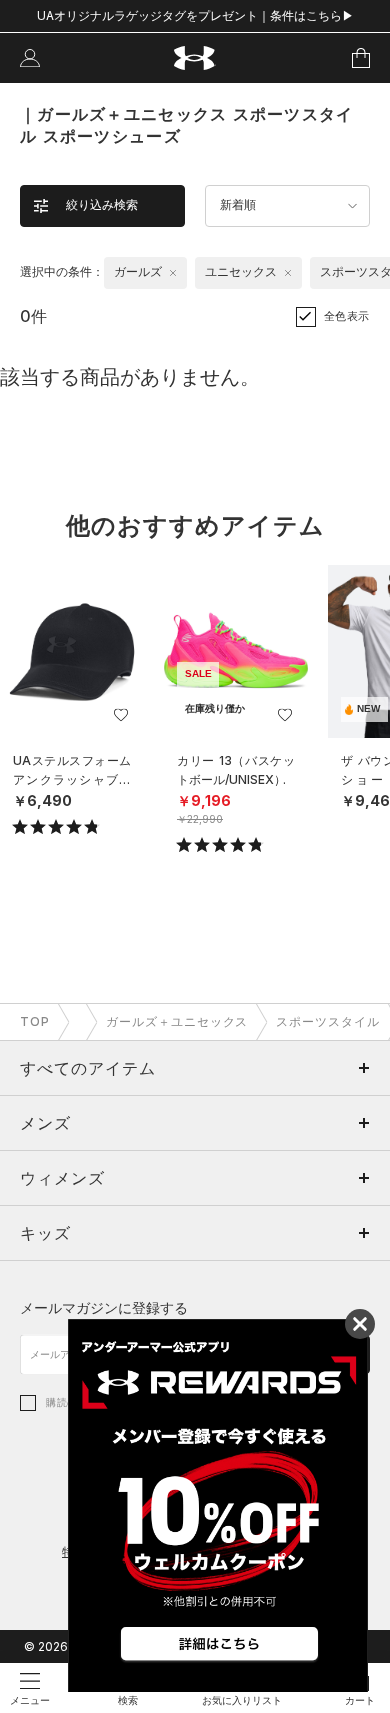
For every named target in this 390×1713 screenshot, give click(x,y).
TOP (35, 1021)
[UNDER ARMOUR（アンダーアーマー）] (195, 58)
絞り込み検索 (102, 205)
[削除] (173, 273)
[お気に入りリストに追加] (121, 715)
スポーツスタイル (328, 1021)
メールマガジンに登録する (104, 1307)
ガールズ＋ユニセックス (177, 1021)
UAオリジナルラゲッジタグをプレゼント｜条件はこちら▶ (195, 15)
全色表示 (347, 316)
